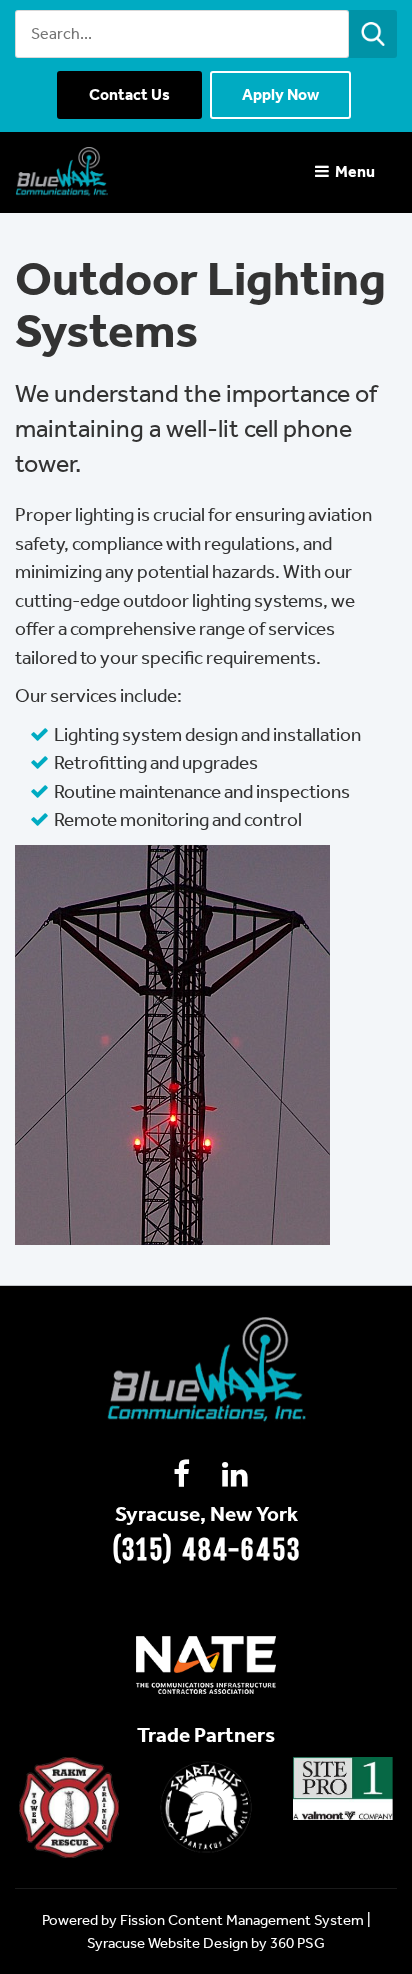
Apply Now (280, 94)
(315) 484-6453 (206, 1550)
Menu (353, 171)
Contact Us (129, 94)
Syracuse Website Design (167, 1943)
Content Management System (266, 1920)
